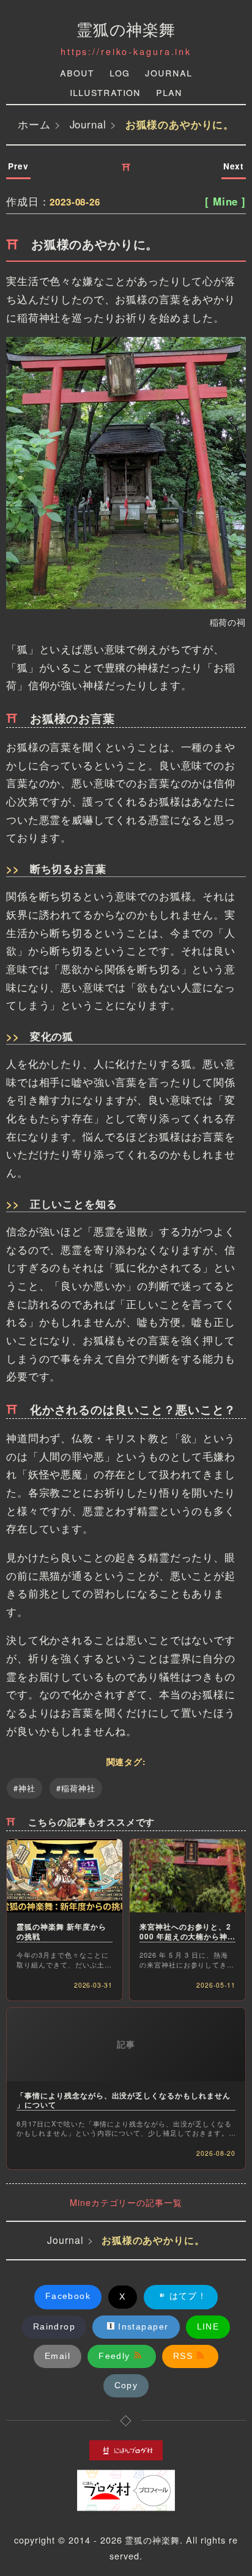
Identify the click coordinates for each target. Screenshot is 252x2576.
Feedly (114, 2356)
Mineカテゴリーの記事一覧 (126, 2202)
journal (169, 72)
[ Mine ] (225, 201)
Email (57, 2356)
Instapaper (143, 2326)
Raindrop (54, 2326)
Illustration (105, 91)
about (77, 72)
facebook (68, 2296)
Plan (169, 91)
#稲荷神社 (76, 1788)
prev (18, 166)
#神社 (24, 1788)
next (234, 166)
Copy (126, 2385)
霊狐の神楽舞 (126, 28)
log (120, 72)
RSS (183, 2356)
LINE (208, 2326)
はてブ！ (188, 2296)
